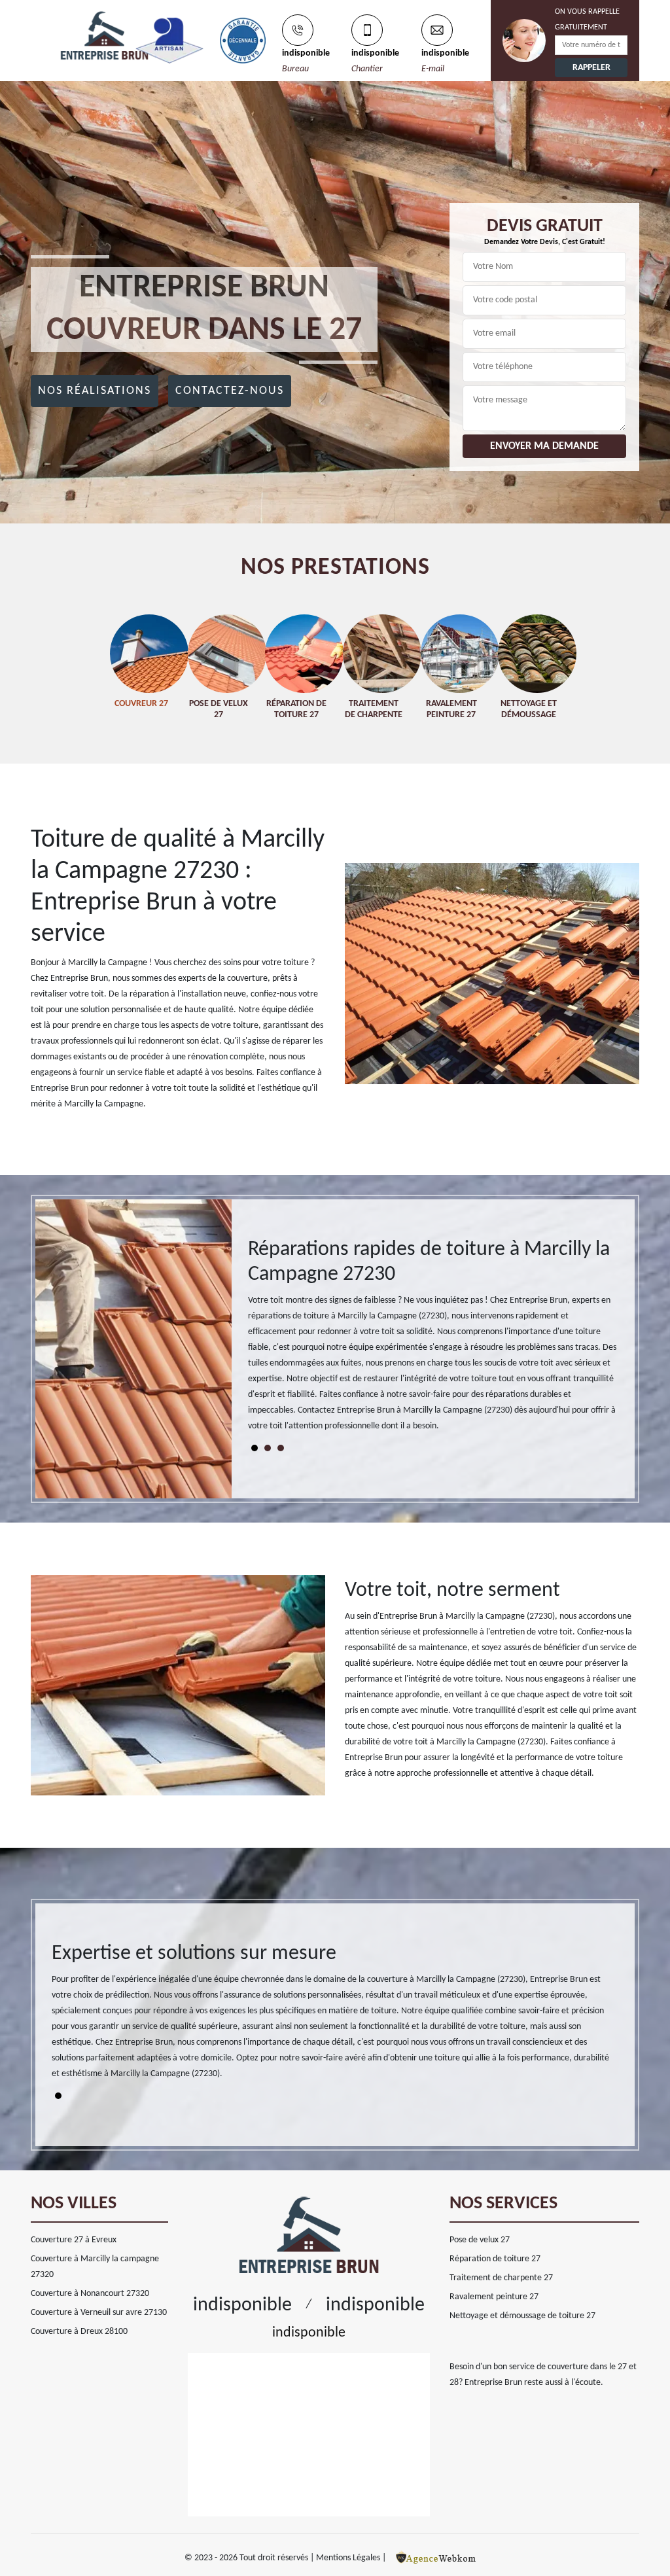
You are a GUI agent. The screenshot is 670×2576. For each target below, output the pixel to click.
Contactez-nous (230, 391)
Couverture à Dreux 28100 (79, 2332)
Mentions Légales (348, 2558)
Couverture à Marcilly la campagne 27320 (95, 2267)
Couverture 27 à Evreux (74, 2240)
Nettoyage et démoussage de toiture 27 (522, 2316)
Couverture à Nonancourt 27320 (90, 2294)
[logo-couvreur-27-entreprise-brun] (73, 32)
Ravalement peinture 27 (494, 2297)
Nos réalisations (95, 391)
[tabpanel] (433, 1341)
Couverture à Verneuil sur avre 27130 (99, 2313)
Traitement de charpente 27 (501, 2278)
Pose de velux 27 (480, 2240)
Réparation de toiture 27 (495, 2259)
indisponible (306, 53)
